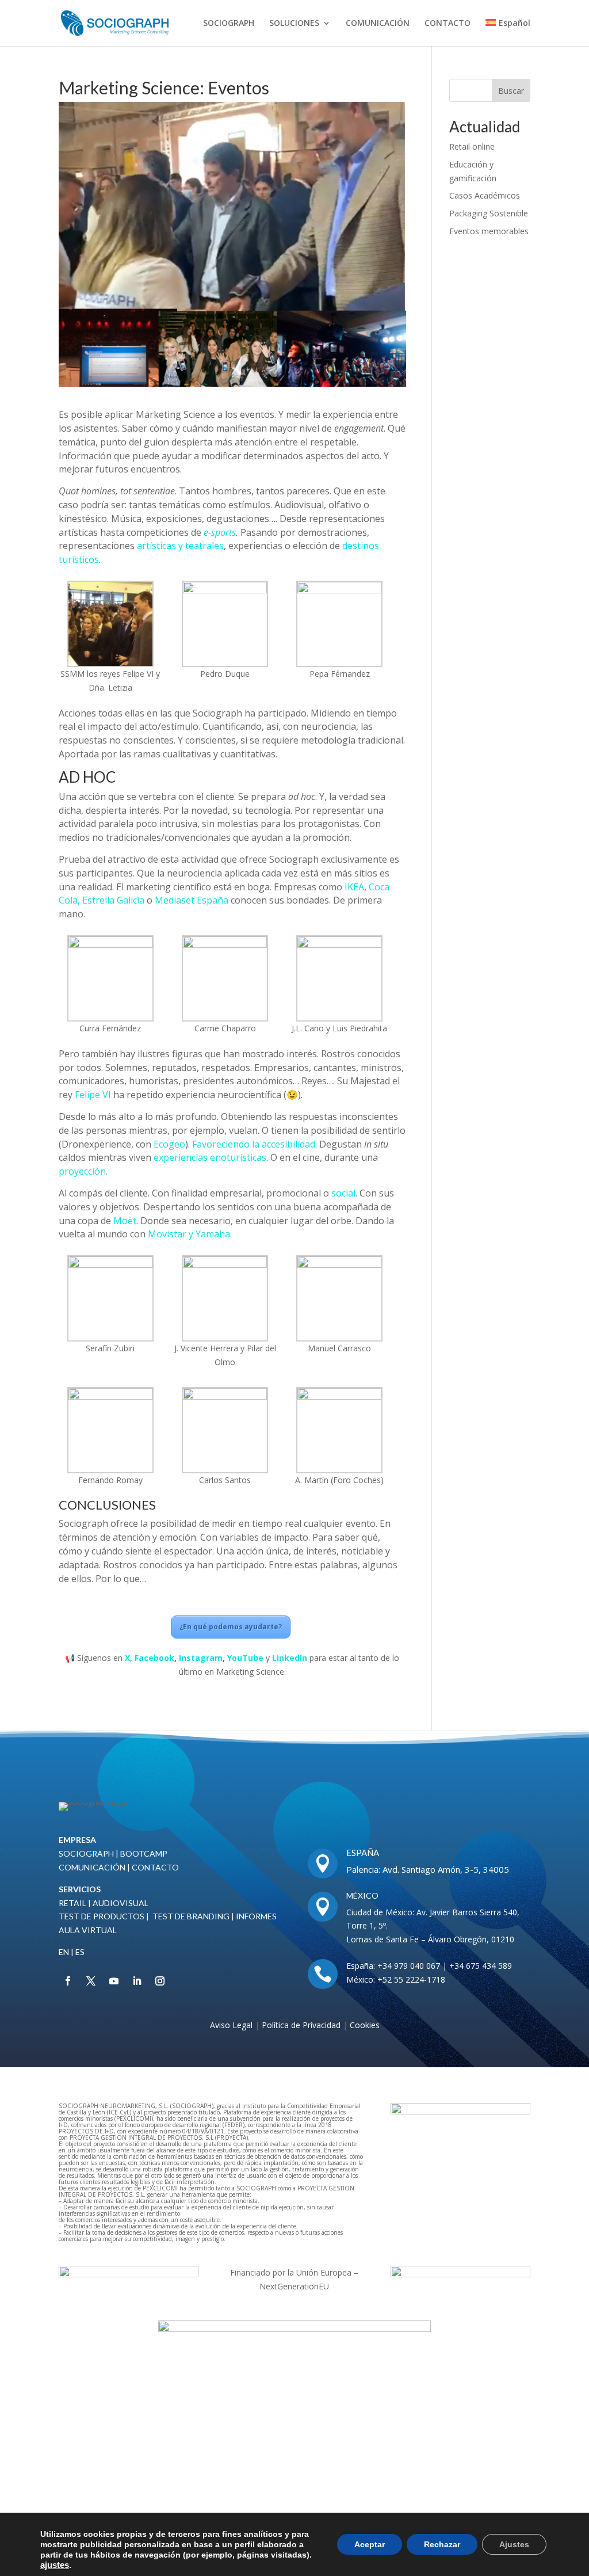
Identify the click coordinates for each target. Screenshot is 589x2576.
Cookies (365, 2025)
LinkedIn (290, 1658)
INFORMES (255, 1916)
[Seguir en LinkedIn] (137, 1981)
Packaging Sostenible (489, 213)
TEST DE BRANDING (191, 1916)
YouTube (245, 1658)
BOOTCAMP (144, 1853)
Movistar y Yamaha (189, 1234)
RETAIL (72, 1903)
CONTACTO (448, 24)
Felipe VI (93, 1095)
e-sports (220, 532)
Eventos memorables (489, 231)
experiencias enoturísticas (210, 1157)
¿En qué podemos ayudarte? (231, 1627)
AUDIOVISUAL (121, 1903)
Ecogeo (169, 1144)
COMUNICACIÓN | (95, 1867)
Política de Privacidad (302, 2025)
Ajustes (514, 2544)
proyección (82, 1171)
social (343, 1193)
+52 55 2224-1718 (410, 1979)
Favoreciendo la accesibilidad (254, 1144)
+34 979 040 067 (409, 1966)
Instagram (201, 1658)
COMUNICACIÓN (378, 24)
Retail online (472, 146)
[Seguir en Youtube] (114, 1981)
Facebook (154, 1658)
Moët (125, 1221)
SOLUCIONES (294, 24)
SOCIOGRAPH (229, 24)
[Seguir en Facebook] (68, 1981)
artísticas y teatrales (180, 546)
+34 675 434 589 (481, 1966)
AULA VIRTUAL (88, 1930)
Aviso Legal (231, 2025)
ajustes (55, 2565)
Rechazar (442, 2544)
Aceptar (370, 2544)
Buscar (511, 91)
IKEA (354, 887)
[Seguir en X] (91, 1981)
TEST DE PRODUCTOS (102, 1916)
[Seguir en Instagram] (160, 1981)
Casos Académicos (485, 195)
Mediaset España (192, 900)
